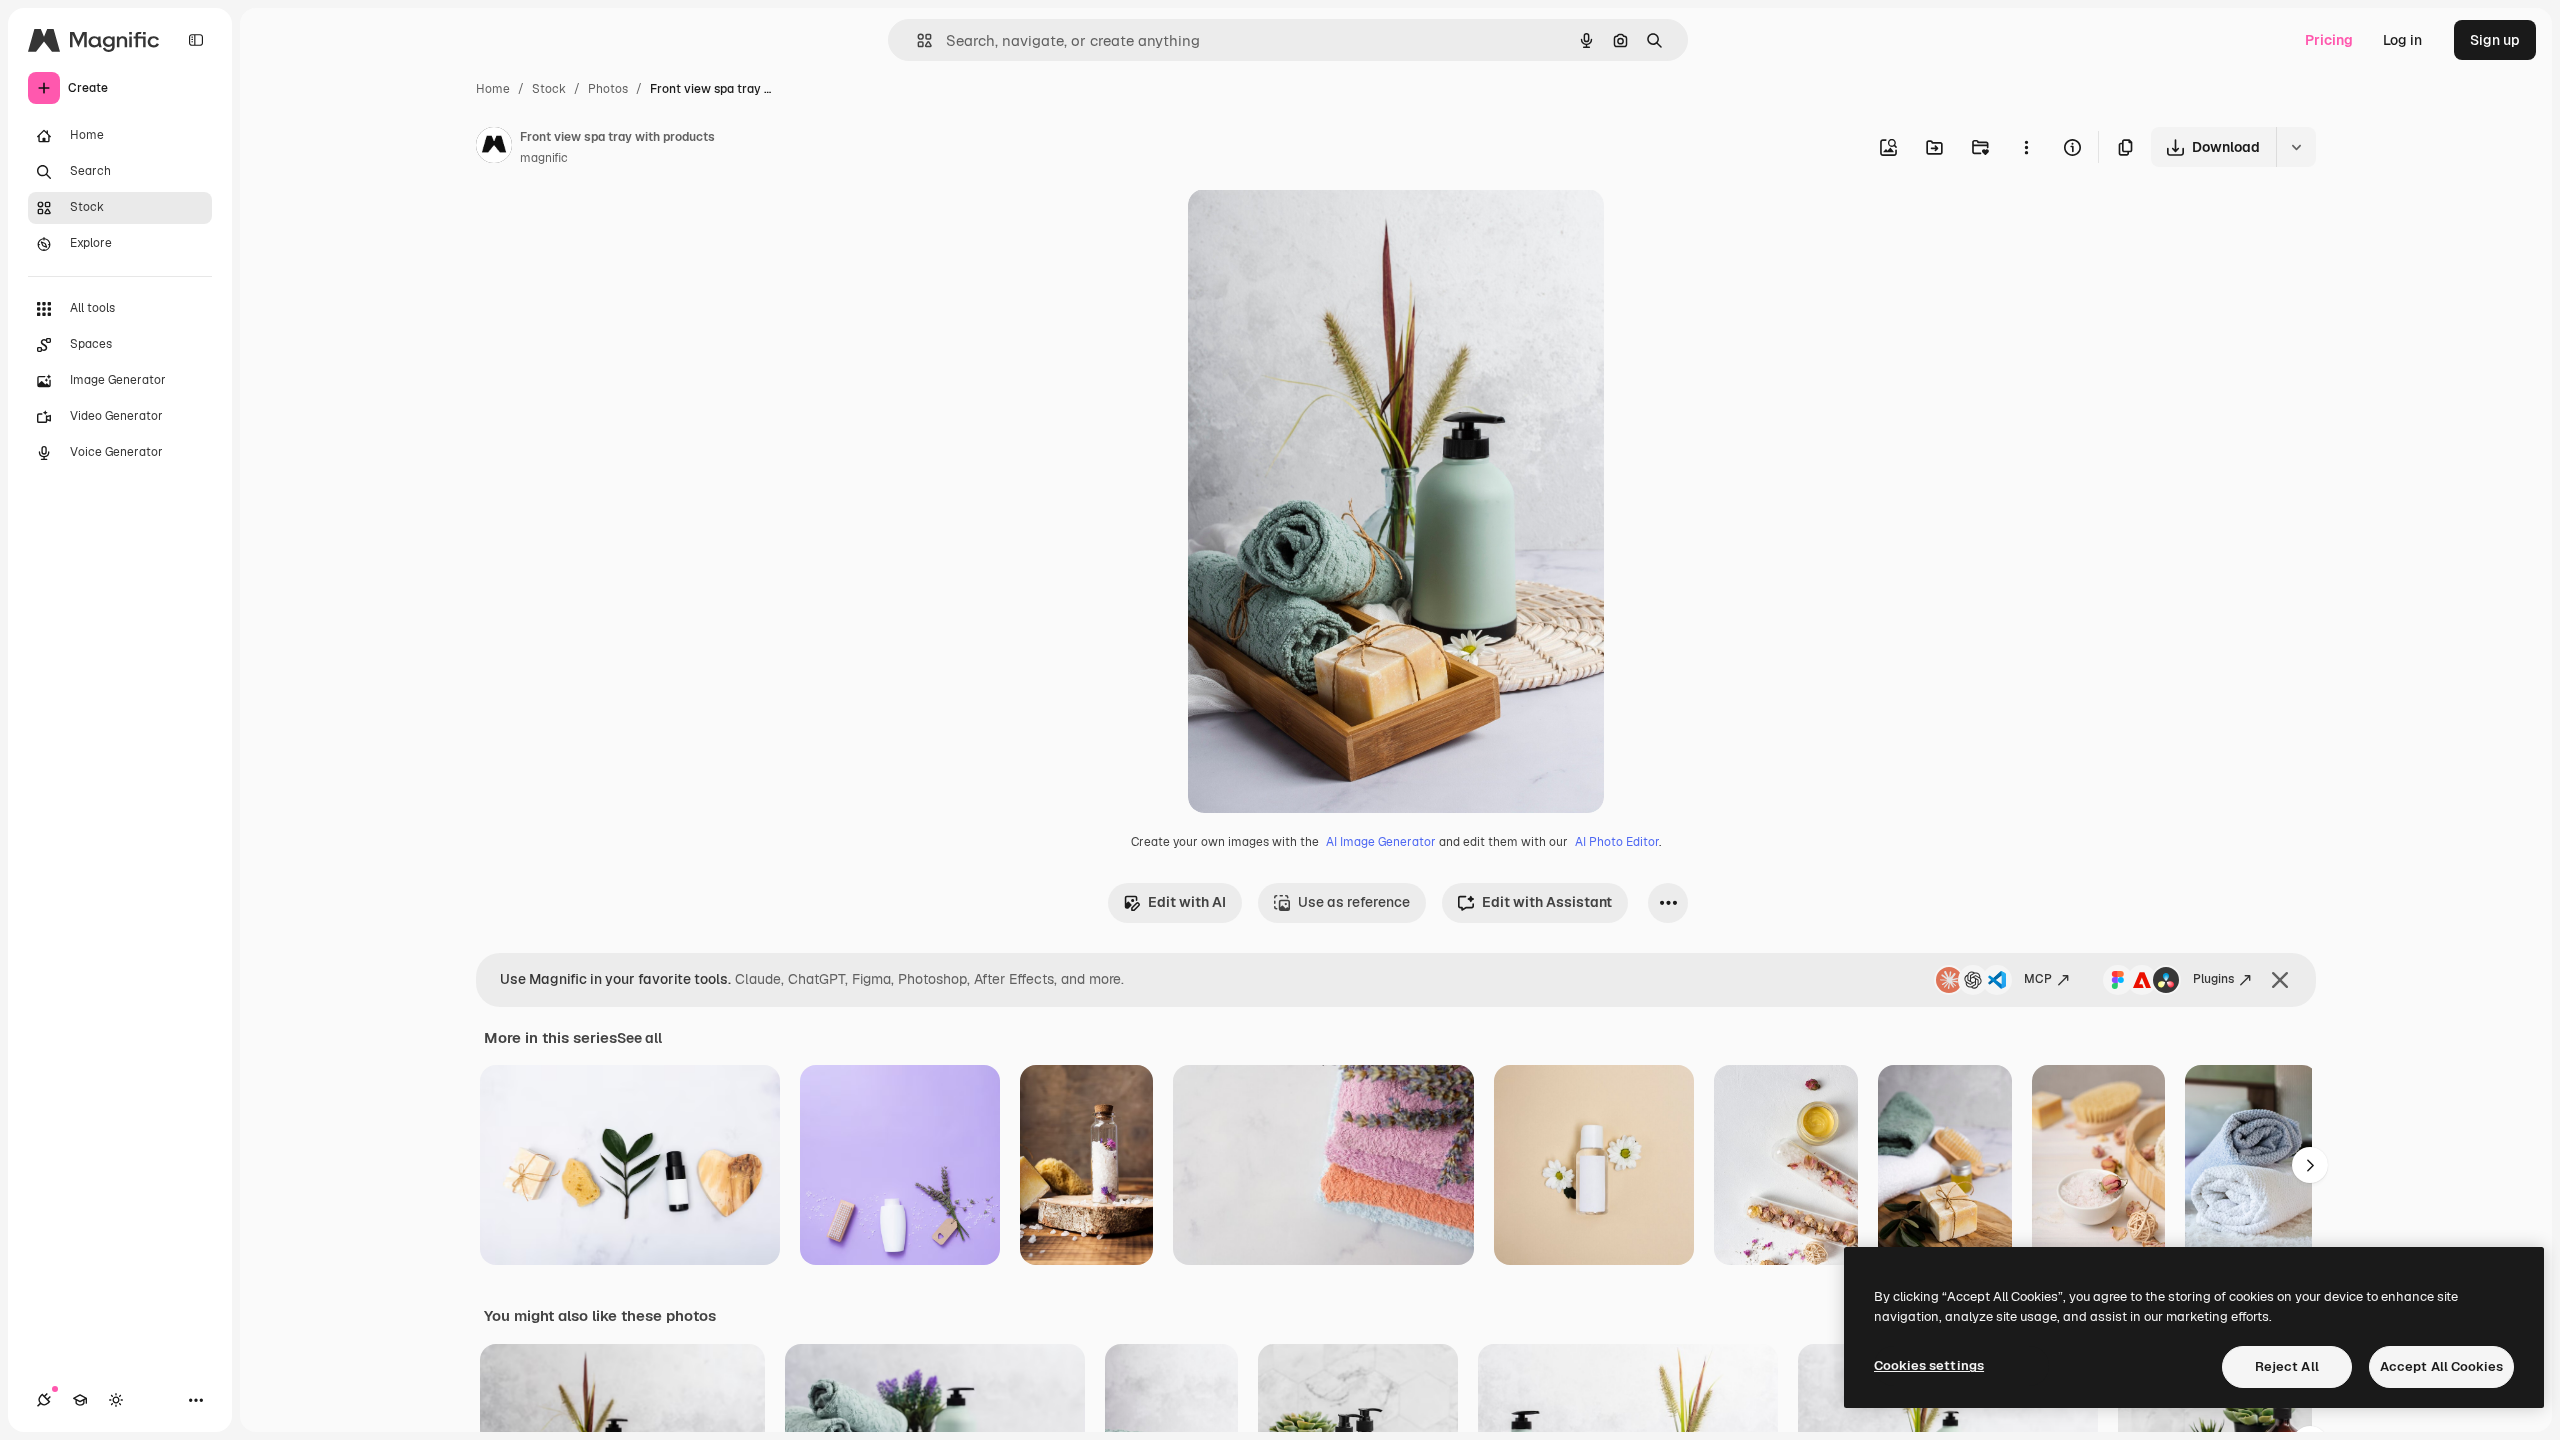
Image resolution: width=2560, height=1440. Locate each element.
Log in (2402, 40)
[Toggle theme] (116, 1400)
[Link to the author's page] (494, 148)
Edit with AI (1187, 902)
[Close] (2280, 980)
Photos (608, 89)
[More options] (2026, 147)
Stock (549, 89)
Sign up (2495, 40)
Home (493, 89)
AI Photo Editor (1617, 842)
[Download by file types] (2296, 147)
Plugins (2213, 979)
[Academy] (80, 1400)
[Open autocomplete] (916, 40)
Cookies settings (1929, 1365)
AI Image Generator (1381, 842)
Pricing (2329, 40)
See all (639, 1038)
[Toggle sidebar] (196, 40)
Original (1316, 227)
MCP (2038, 979)
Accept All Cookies (2441, 1366)
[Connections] (44, 1400)
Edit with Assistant (1547, 902)
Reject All (2287, 1366)
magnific (544, 158)
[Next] (2310, 1165)
